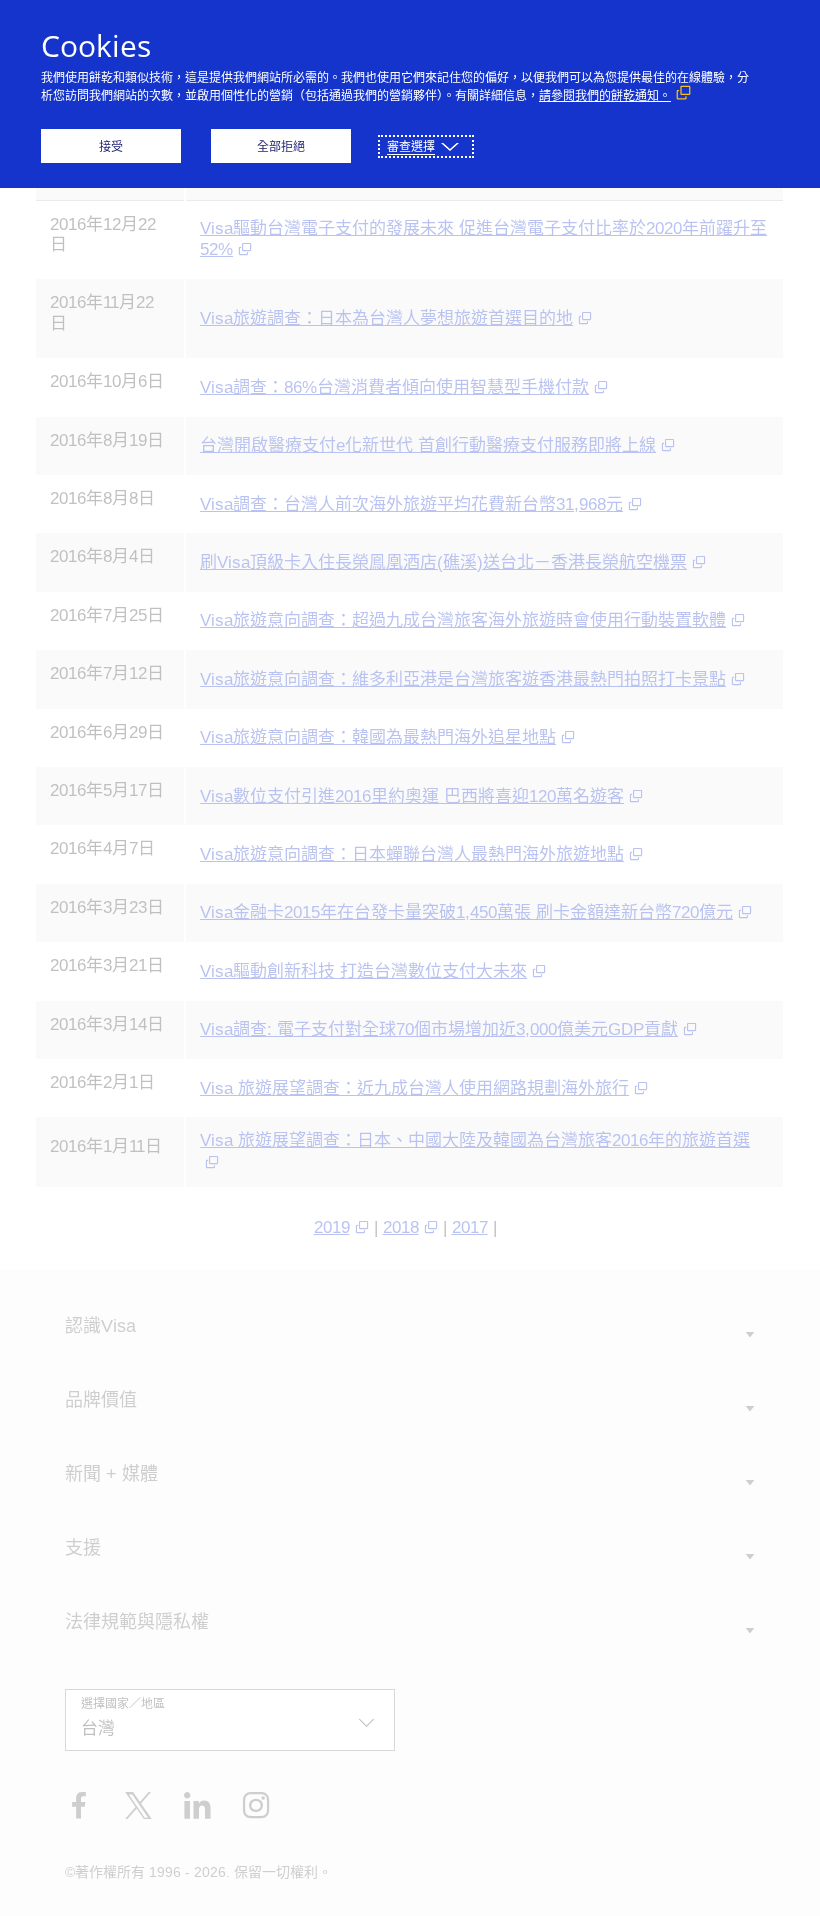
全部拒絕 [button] (281, 146)
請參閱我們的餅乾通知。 (605, 95)
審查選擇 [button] (411, 146)
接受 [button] (111, 146)
